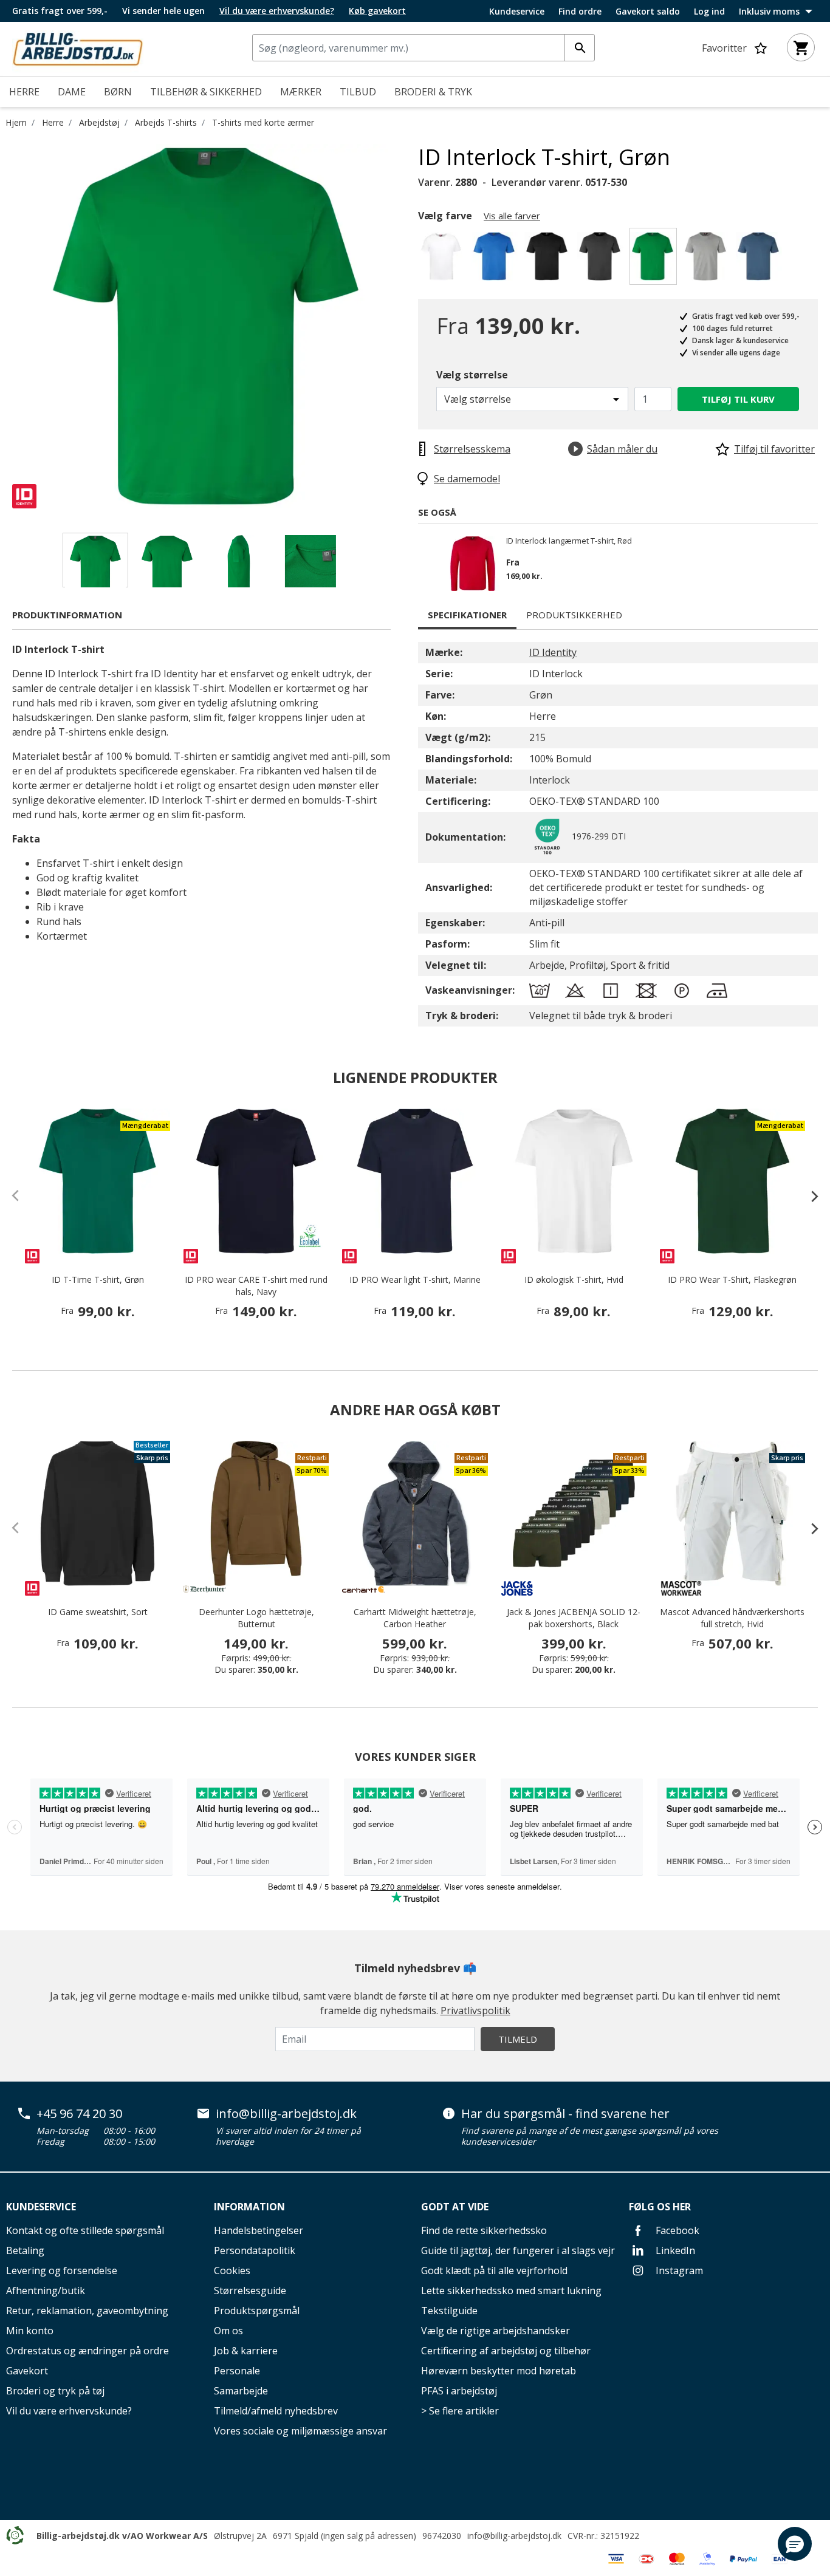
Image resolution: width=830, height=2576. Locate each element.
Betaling (25, 2250)
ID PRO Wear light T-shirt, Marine (415, 1279)
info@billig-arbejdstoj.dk (286, 2114)
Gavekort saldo (648, 12)
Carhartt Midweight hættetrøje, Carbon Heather (415, 1618)
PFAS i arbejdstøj (459, 2391)
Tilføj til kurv (738, 399)
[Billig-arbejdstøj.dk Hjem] (78, 48)
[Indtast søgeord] (580, 48)
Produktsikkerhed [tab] (574, 615)
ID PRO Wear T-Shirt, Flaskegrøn (732, 1279)
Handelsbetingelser (259, 2230)
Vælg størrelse (472, 375)
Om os (228, 2331)
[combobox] (424, 48)
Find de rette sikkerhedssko (484, 2230)
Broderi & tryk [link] (433, 92)
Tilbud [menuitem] (358, 92)
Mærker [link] (301, 92)
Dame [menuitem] (72, 92)
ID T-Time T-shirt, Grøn (98, 1279)
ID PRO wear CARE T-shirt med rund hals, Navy (256, 1286)
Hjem (16, 122)
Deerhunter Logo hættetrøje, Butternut (256, 1618)
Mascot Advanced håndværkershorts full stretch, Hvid (732, 1618)
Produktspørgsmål (257, 2311)
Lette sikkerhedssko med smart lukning (511, 2291)
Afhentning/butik (46, 2291)
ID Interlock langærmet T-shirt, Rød (569, 541)
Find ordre (580, 12)
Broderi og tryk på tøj (55, 2391)
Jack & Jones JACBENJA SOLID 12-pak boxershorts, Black (574, 1618)
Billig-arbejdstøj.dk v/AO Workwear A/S (122, 2536)
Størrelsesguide (250, 2291)
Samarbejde (241, 2391)
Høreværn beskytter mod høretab (499, 2371)
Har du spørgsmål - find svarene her (565, 2114)
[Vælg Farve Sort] (549, 260)
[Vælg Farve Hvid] (443, 260)
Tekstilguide (449, 2311)
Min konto (30, 2331)
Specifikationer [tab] (467, 615)
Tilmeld (518, 2039)
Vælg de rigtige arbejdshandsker (496, 2331)
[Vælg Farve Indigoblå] (760, 260)
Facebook (676, 2230)
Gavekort (27, 2371)
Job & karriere (246, 2351)
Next (409, 326)
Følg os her (660, 2207)
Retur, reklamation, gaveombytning (87, 2311)
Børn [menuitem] (118, 92)
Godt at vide (455, 2207)
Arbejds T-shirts (166, 122)
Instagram (678, 2270)
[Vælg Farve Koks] (602, 260)
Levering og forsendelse (62, 2270)
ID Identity (553, 652)
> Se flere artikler (460, 2411)
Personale (237, 2371)
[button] (795, 2544)
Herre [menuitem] (24, 92)
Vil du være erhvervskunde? (69, 2411)
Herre (53, 122)
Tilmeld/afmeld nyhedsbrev (276, 2411)
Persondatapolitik (255, 2250)
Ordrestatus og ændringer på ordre (87, 2351)
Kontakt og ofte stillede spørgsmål (85, 2230)
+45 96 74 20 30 (79, 2114)
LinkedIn (674, 2250)
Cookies (232, 2270)
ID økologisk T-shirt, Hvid (574, 1279)
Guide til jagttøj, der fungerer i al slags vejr (518, 2250)
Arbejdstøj (99, 122)
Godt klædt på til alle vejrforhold (494, 2270)
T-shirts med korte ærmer (263, 122)
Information (249, 2207)
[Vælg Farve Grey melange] (708, 260)
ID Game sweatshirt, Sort (98, 1612)
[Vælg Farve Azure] (496, 260)
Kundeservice (517, 12)
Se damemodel (467, 479)
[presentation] (809, 1196)
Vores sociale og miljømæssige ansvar (300, 2431)
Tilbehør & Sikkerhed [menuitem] (206, 92)
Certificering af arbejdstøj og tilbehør (506, 2351)
